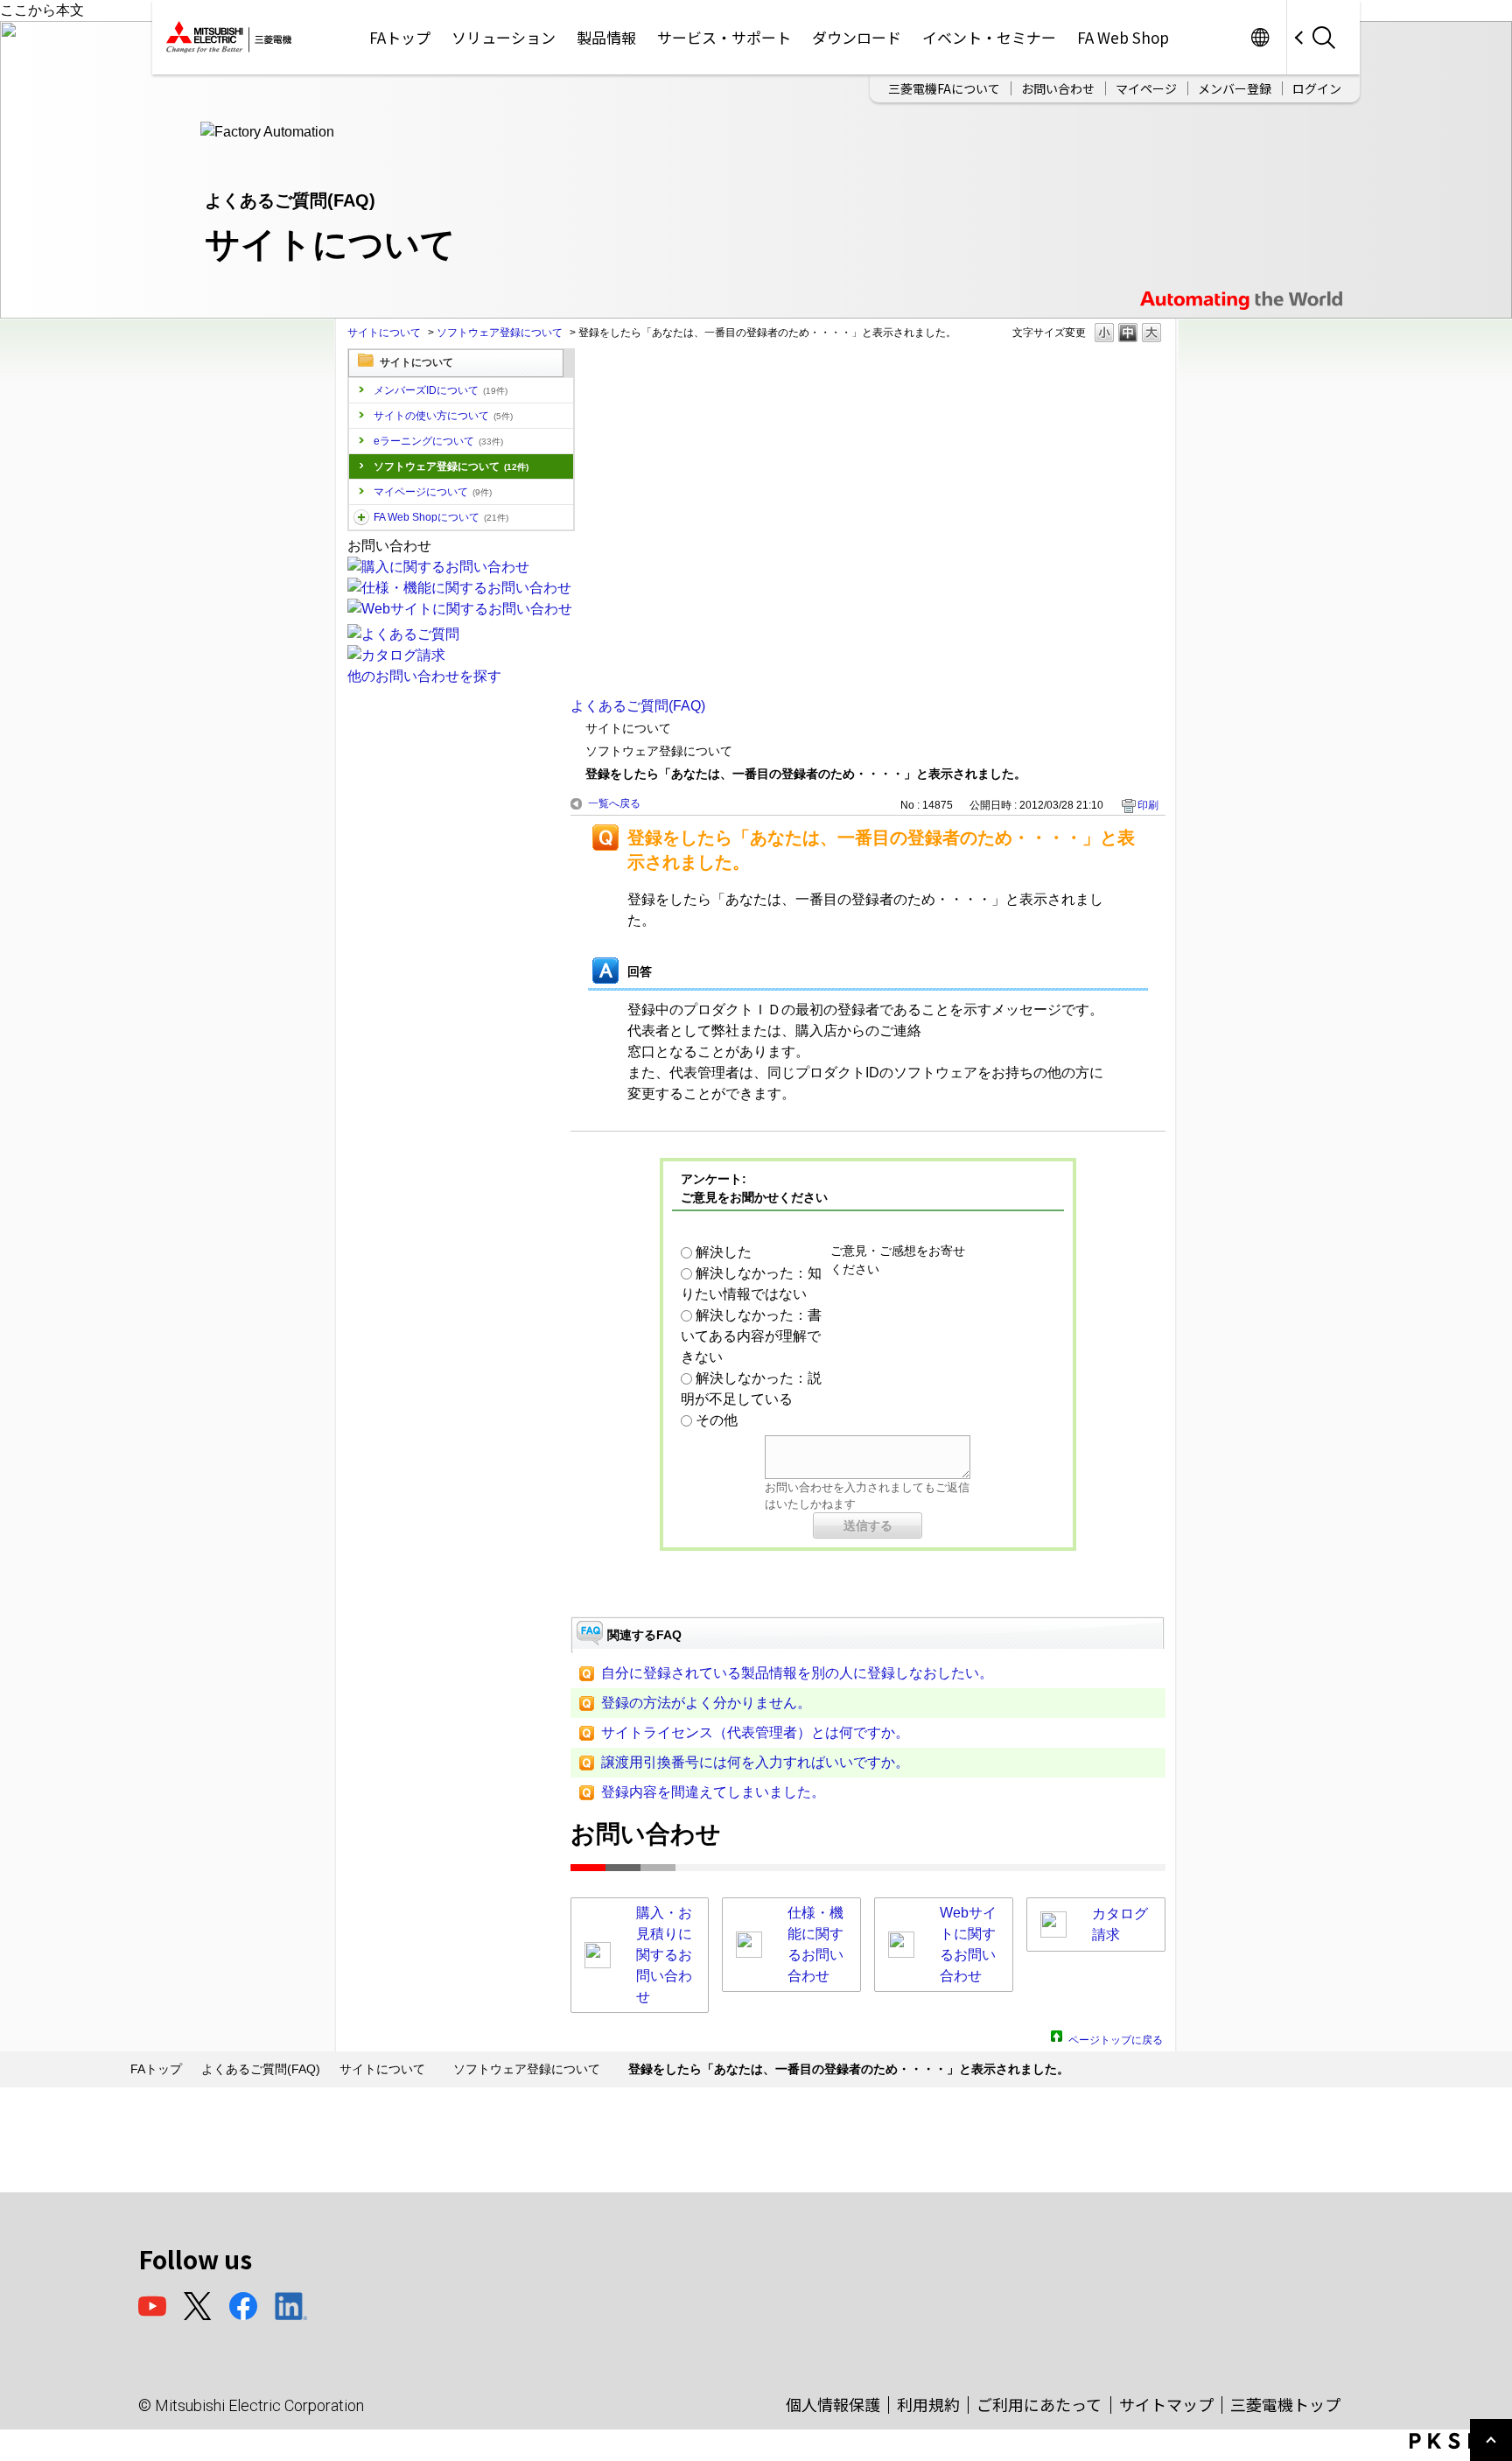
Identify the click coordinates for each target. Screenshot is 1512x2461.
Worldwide (1260, 37)
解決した (724, 1252)
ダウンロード (857, 37)
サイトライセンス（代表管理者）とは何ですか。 (755, 1732)
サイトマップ (1166, 2404)
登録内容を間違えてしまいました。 (713, 1792)
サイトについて (384, 333)
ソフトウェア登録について (500, 333)
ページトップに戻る (1116, 2038)
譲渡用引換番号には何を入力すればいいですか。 (755, 1762)
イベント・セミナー (989, 37)
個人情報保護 (833, 2404)
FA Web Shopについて (441, 517)
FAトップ (400, 37)
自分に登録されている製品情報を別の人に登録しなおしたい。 (797, 1673)
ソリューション (504, 37)
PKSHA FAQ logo (1456, 2441)
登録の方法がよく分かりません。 (706, 1703)
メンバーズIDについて (441, 390)
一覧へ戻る (614, 803)
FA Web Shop (1123, 37)
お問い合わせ (1058, 88)
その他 (717, 1420)
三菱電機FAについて (944, 88)
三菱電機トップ (1285, 2404)
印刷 (1148, 805)
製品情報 (606, 37)
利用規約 (928, 2404)
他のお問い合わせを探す (424, 676)
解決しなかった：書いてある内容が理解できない (751, 1336)
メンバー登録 (1235, 88)
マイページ (1146, 88)
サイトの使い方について (443, 416)
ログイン (1317, 88)
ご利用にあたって (1039, 2404)
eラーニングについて (438, 441)
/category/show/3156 (361, 517)
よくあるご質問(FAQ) (638, 706)
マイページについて (433, 492)
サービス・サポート (724, 37)
